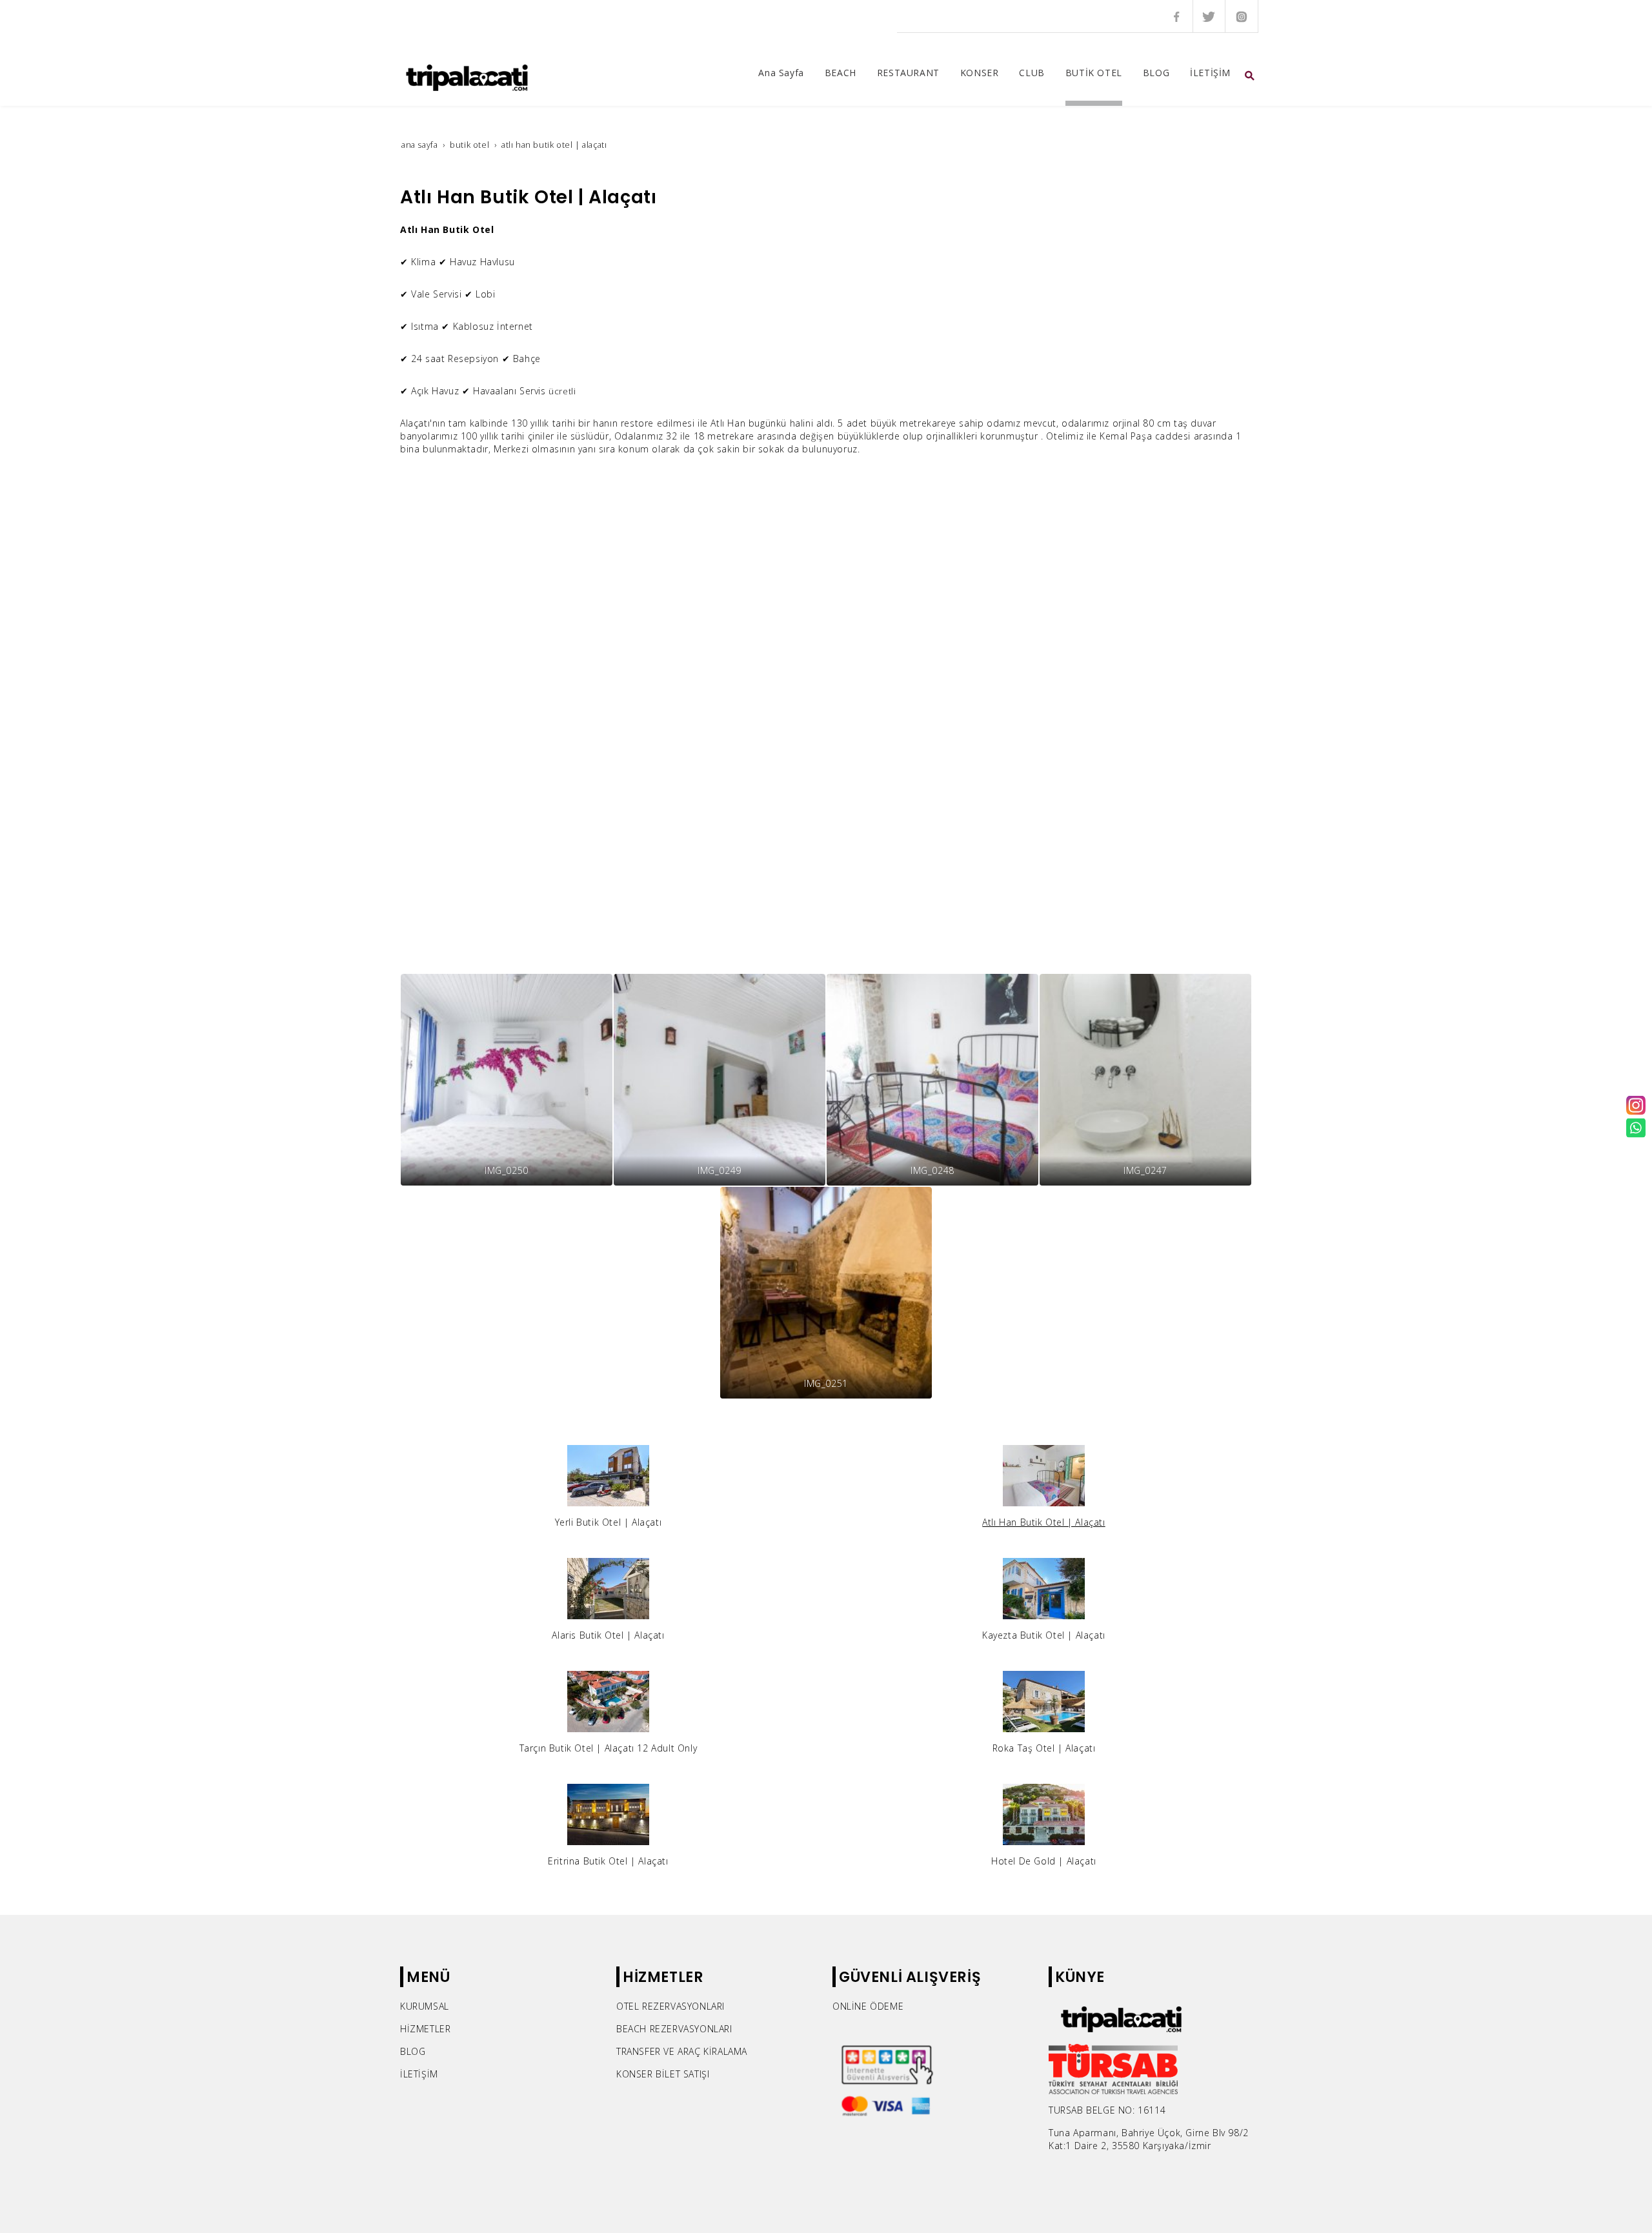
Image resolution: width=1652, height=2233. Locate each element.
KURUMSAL (425, 2006)
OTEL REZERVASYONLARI (670, 2006)
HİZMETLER (425, 2029)
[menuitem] (781, 76)
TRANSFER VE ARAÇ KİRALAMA (682, 2051)
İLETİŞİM (419, 2074)
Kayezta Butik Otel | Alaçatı (1044, 1635)
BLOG (413, 2051)
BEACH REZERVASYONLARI (674, 2029)
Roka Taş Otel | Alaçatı (1044, 1748)
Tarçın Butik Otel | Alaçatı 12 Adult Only (609, 1748)
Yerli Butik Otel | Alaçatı (609, 1522)
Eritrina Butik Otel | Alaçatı (608, 1861)
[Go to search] (1250, 76)
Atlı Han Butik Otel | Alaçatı (1043, 1522)
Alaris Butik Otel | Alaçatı (608, 1635)
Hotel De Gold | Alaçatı (1044, 1861)
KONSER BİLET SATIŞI (663, 2074)
